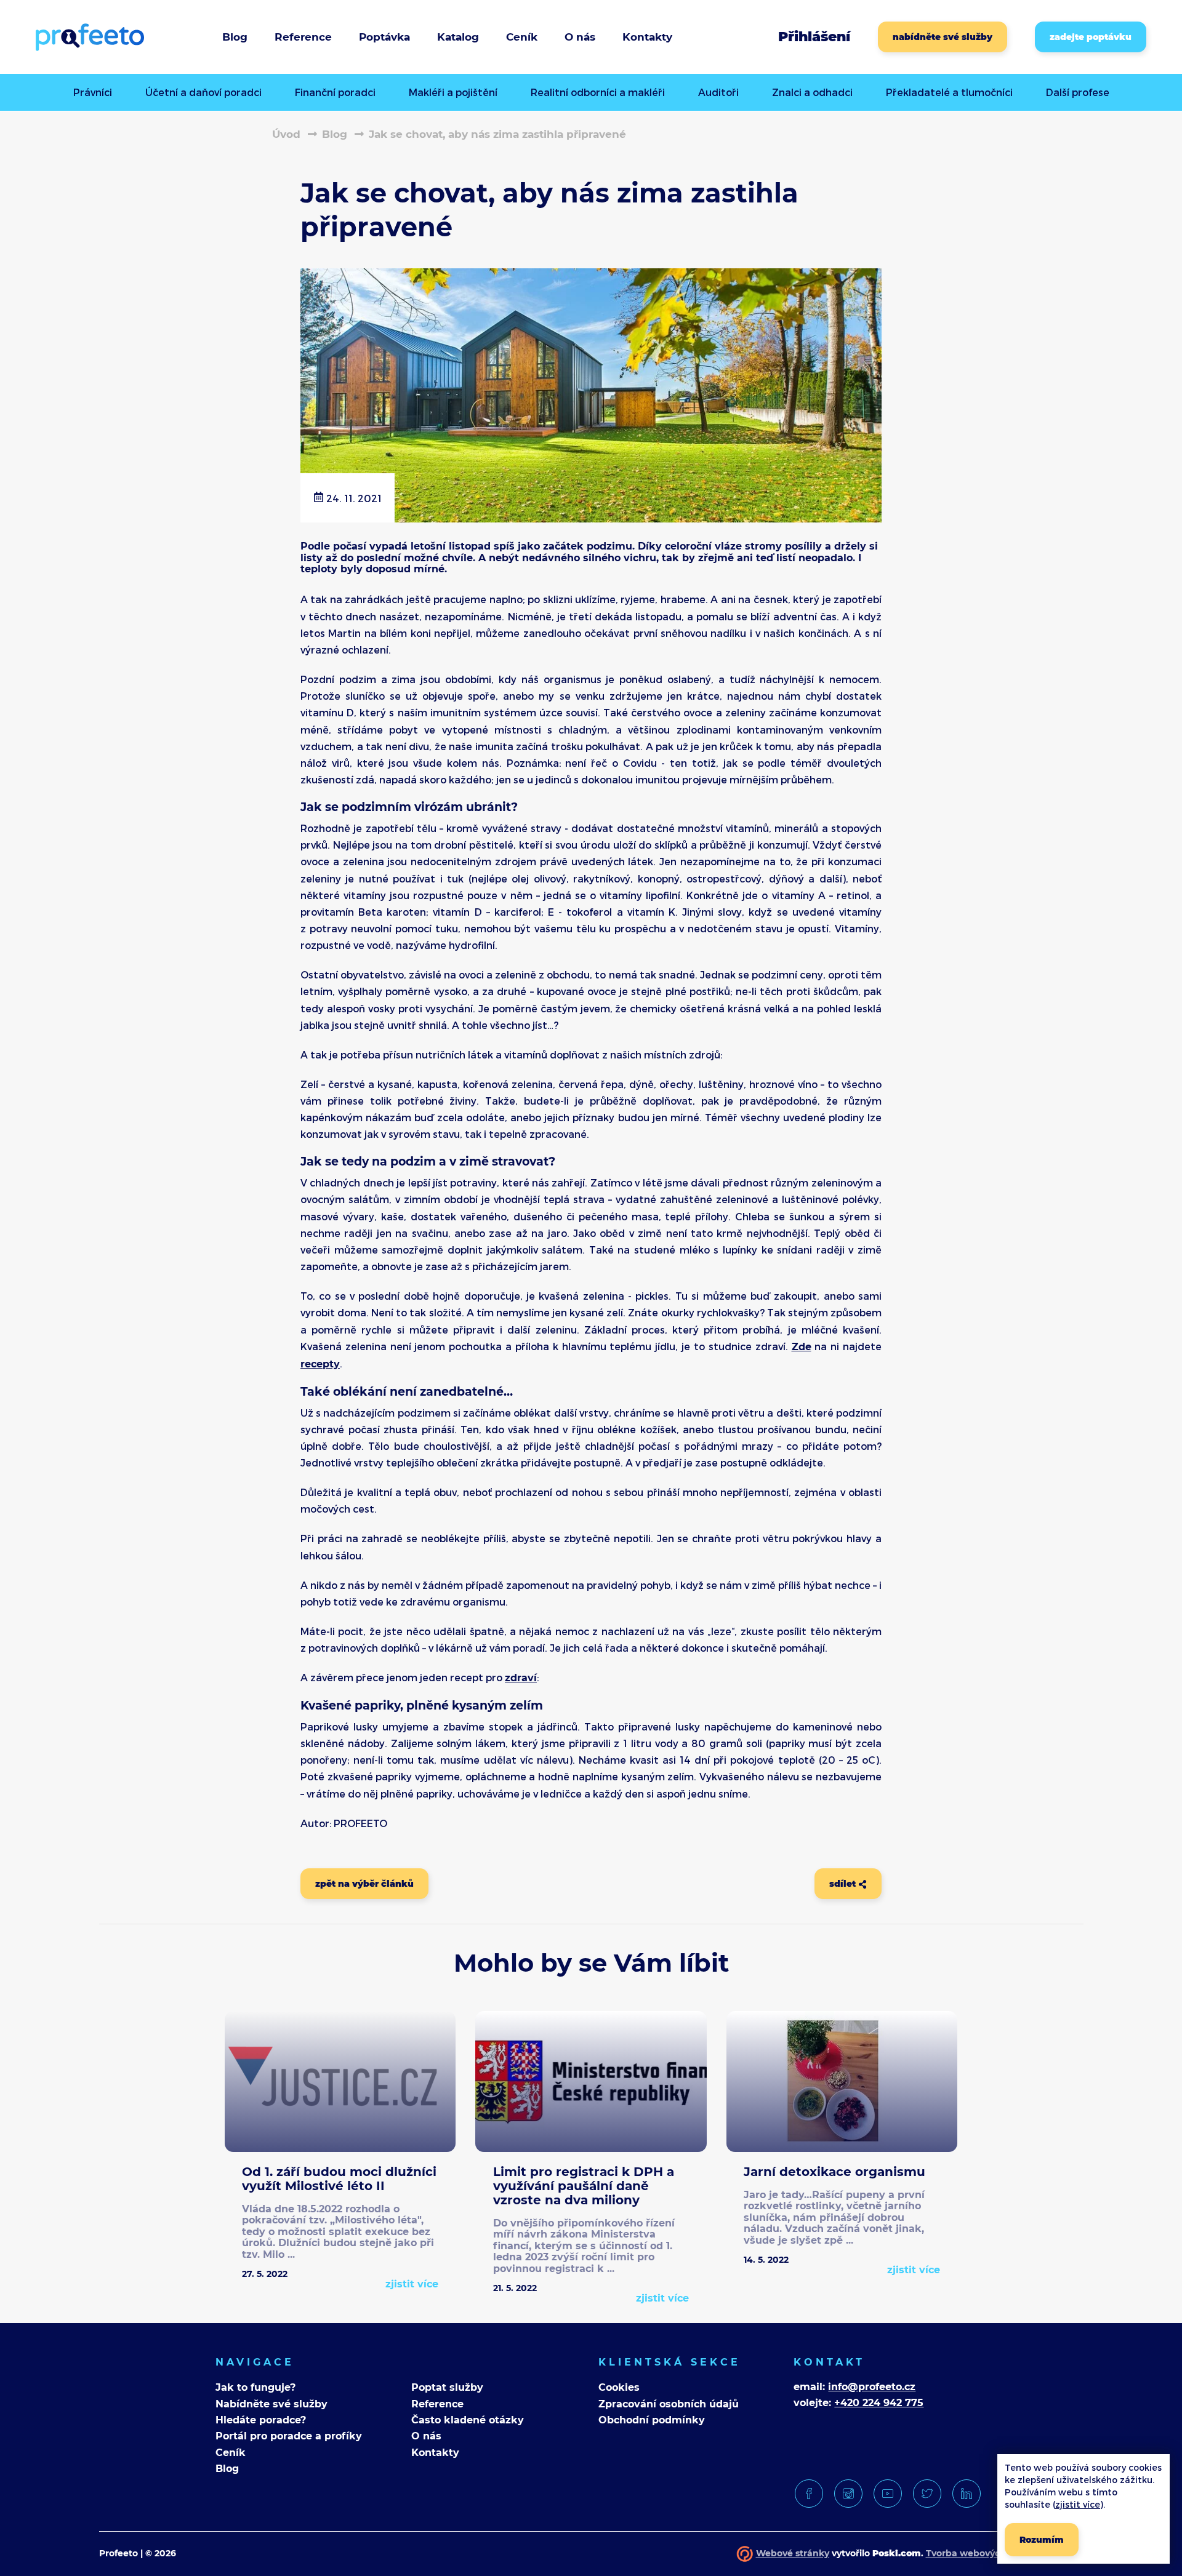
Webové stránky (793, 2553)
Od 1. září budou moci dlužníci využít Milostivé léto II (339, 2179)
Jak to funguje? (255, 2387)
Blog (235, 37)
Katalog (458, 37)
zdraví (521, 1678)
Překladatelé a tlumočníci (949, 92)
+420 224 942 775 (879, 2403)
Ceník (522, 37)
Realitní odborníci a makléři (598, 92)
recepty (320, 1364)
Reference (303, 37)
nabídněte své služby (943, 37)
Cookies (619, 2387)
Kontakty (435, 2453)
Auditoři (718, 92)
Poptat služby (447, 2387)
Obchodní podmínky (652, 2420)
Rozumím (1042, 2540)
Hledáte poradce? (261, 2420)
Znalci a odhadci (812, 92)
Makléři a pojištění (453, 92)
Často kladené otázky (468, 2420)
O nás (426, 2436)
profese (1078, 92)
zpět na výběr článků (364, 1884)
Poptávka (384, 37)
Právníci (93, 92)
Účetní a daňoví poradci (203, 92)
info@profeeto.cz (872, 2387)
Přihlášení (814, 37)
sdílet (844, 1884)
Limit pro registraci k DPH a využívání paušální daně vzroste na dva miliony (584, 2186)
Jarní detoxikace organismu (834, 2172)
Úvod (286, 134)
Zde (802, 1347)
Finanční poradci (335, 92)
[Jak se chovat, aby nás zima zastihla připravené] (591, 517)
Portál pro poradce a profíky (289, 2436)
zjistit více (412, 2284)
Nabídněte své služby (271, 2404)
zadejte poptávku (1091, 37)
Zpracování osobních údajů (669, 2404)
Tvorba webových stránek (984, 2553)
